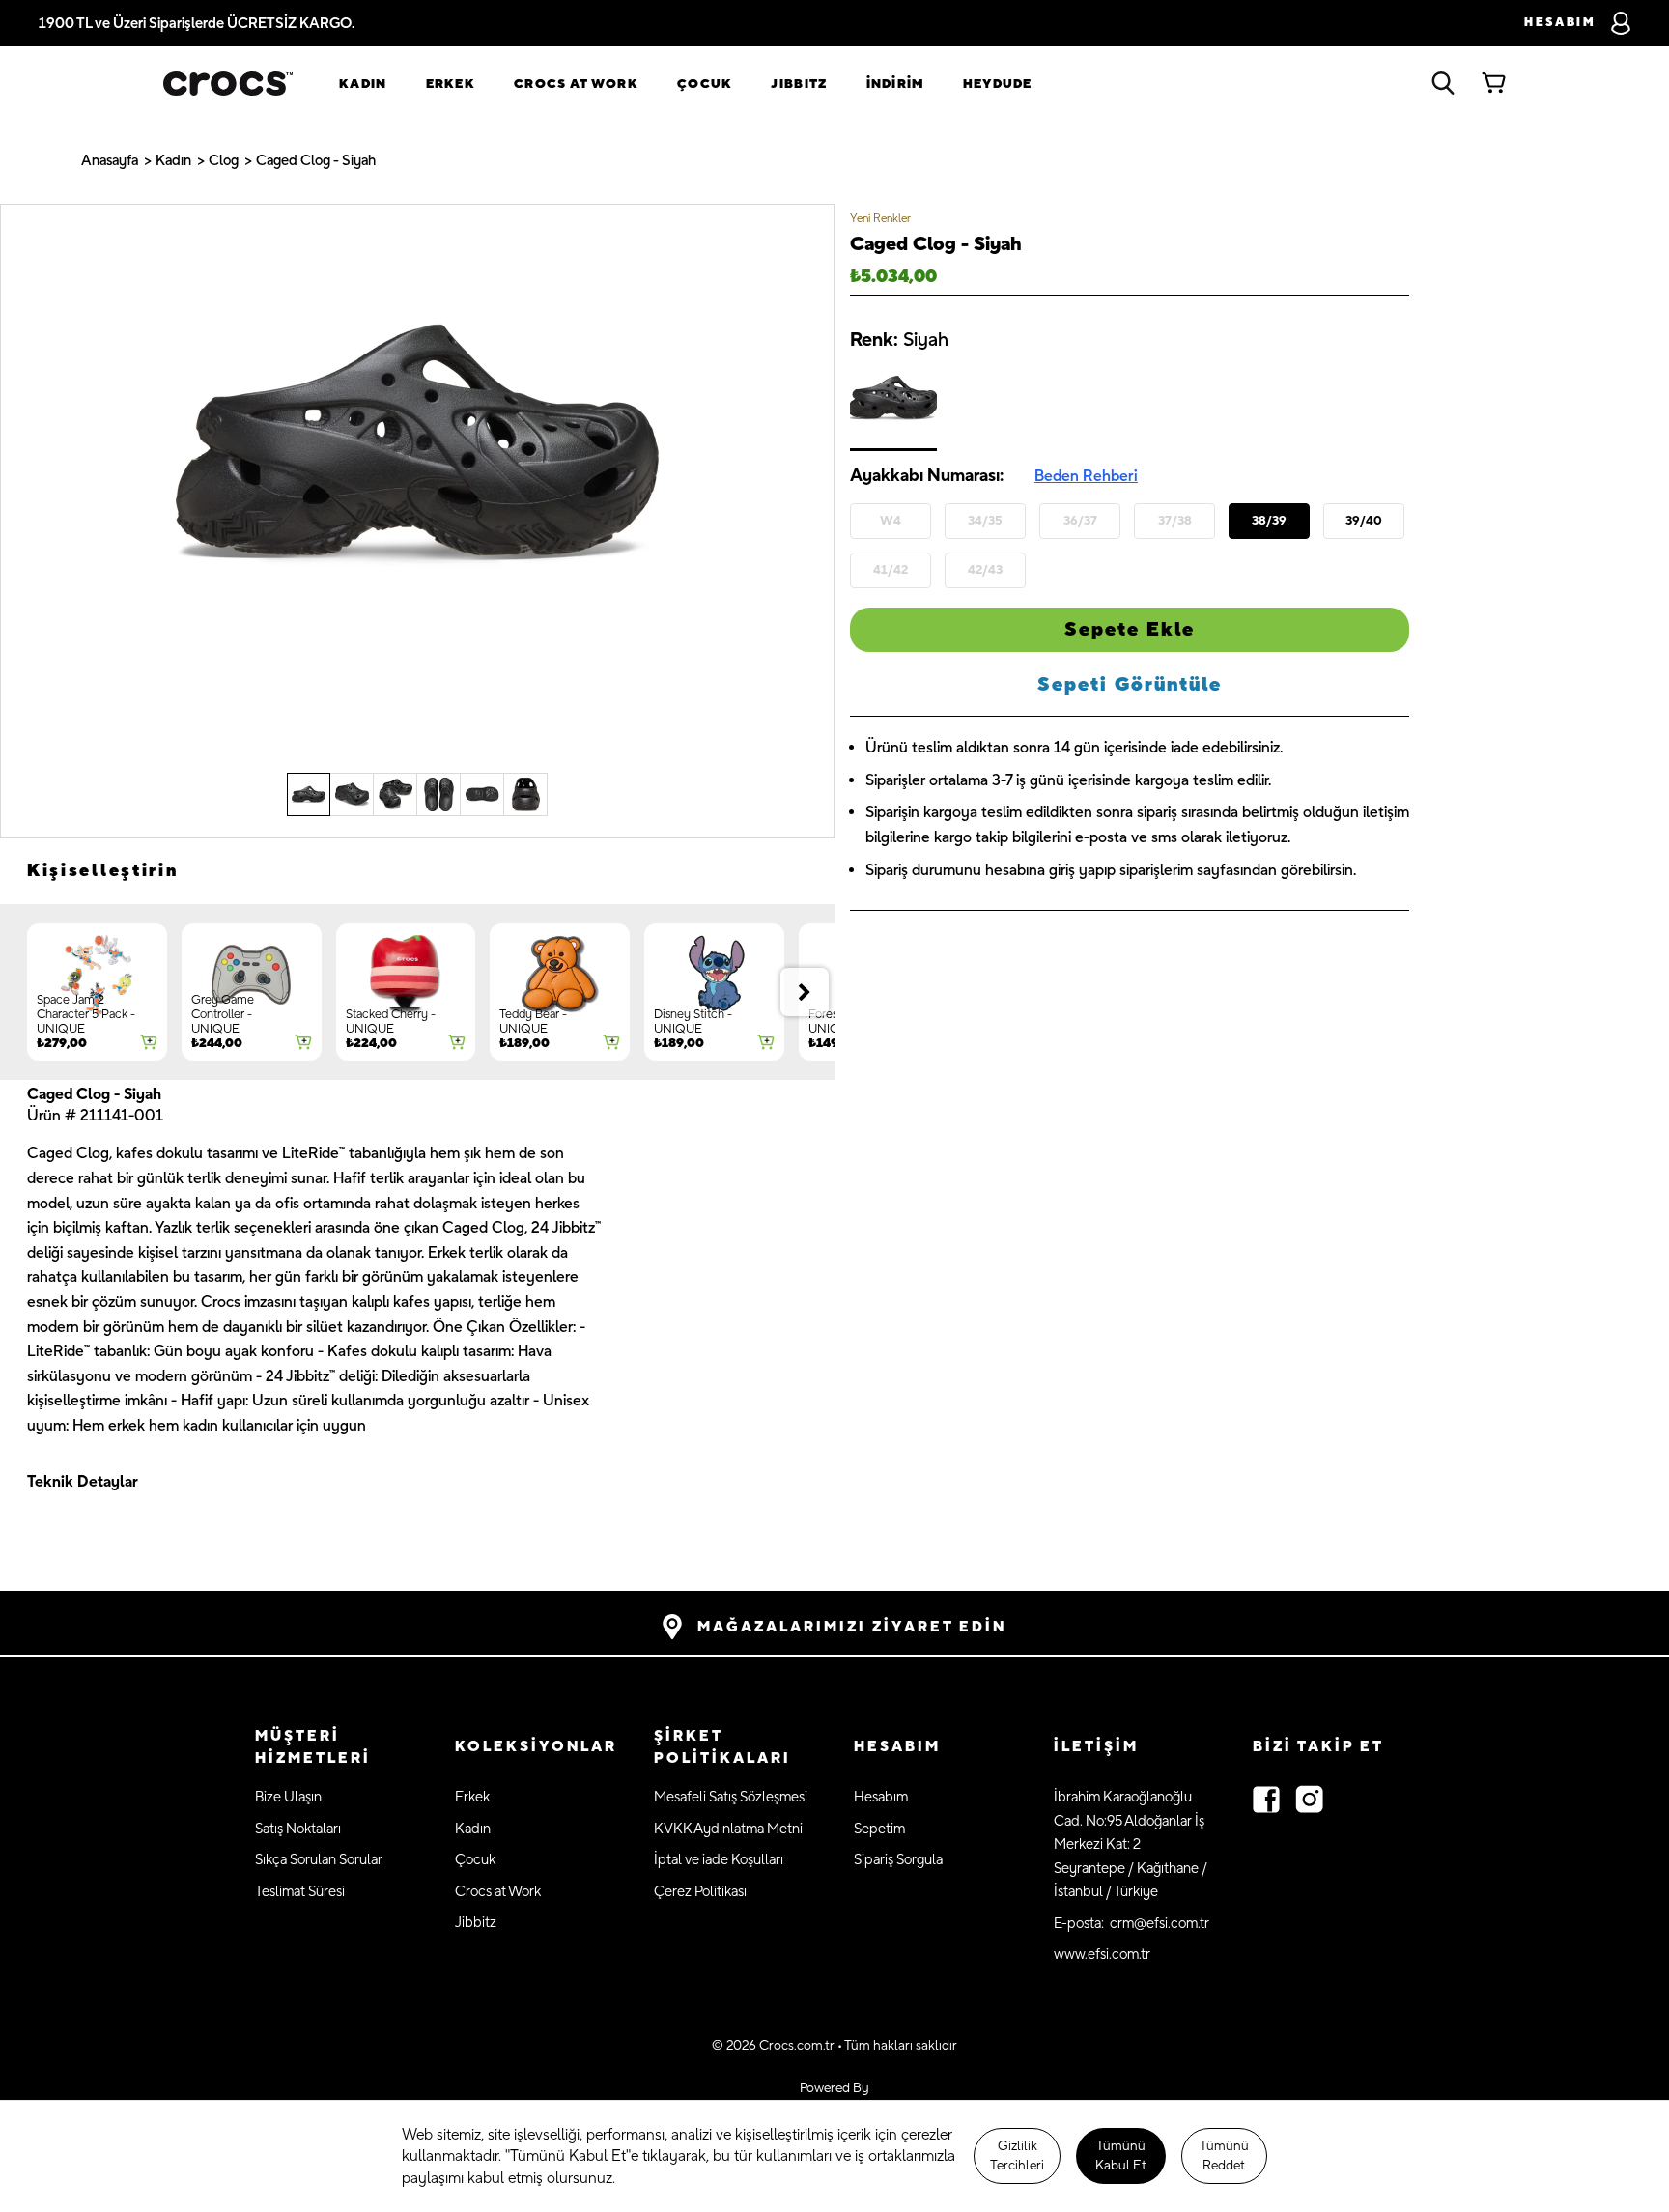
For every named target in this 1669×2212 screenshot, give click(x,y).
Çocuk (705, 84)
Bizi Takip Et (1318, 1747)
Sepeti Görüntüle (1130, 685)
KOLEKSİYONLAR (536, 1747)
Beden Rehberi (1086, 476)
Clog (224, 161)
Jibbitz (476, 1923)
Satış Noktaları (298, 1829)
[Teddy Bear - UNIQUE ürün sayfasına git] (560, 992)
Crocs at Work (576, 84)
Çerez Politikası (700, 1892)
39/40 (1364, 520)
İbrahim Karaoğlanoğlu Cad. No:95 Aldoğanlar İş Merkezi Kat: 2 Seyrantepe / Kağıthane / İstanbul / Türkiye (1131, 1844)
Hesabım (881, 1797)
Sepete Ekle (1130, 630)
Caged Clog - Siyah (316, 161)
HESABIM (897, 1747)
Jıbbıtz (799, 84)
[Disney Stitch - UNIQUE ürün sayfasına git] (714, 992)
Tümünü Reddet (1224, 2156)
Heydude (998, 84)
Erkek (451, 84)
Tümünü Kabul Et (1121, 2156)
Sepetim (879, 1829)
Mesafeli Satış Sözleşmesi (731, 1797)
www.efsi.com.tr (1102, 1955)
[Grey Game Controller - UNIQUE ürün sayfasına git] (252, 992)
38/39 (1269, 520)
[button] (336, 1748)
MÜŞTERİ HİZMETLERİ (313, 1747)
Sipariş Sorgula (898, 1860)
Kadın (363, 84)
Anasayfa (110, 161)
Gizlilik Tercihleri (1017, 2156)
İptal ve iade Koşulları (719, 1860)
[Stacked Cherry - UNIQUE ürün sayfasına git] (406, 992)
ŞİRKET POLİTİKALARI (722, 1747)
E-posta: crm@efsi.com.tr (1132, 1924)
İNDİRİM (895, 84)
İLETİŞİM (1096, 1747)
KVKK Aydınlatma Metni (728, 1829)
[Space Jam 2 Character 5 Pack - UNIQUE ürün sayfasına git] (97, 992)
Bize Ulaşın (288, 1797)
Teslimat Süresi (300, 1892)
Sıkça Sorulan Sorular (319, 1860)
